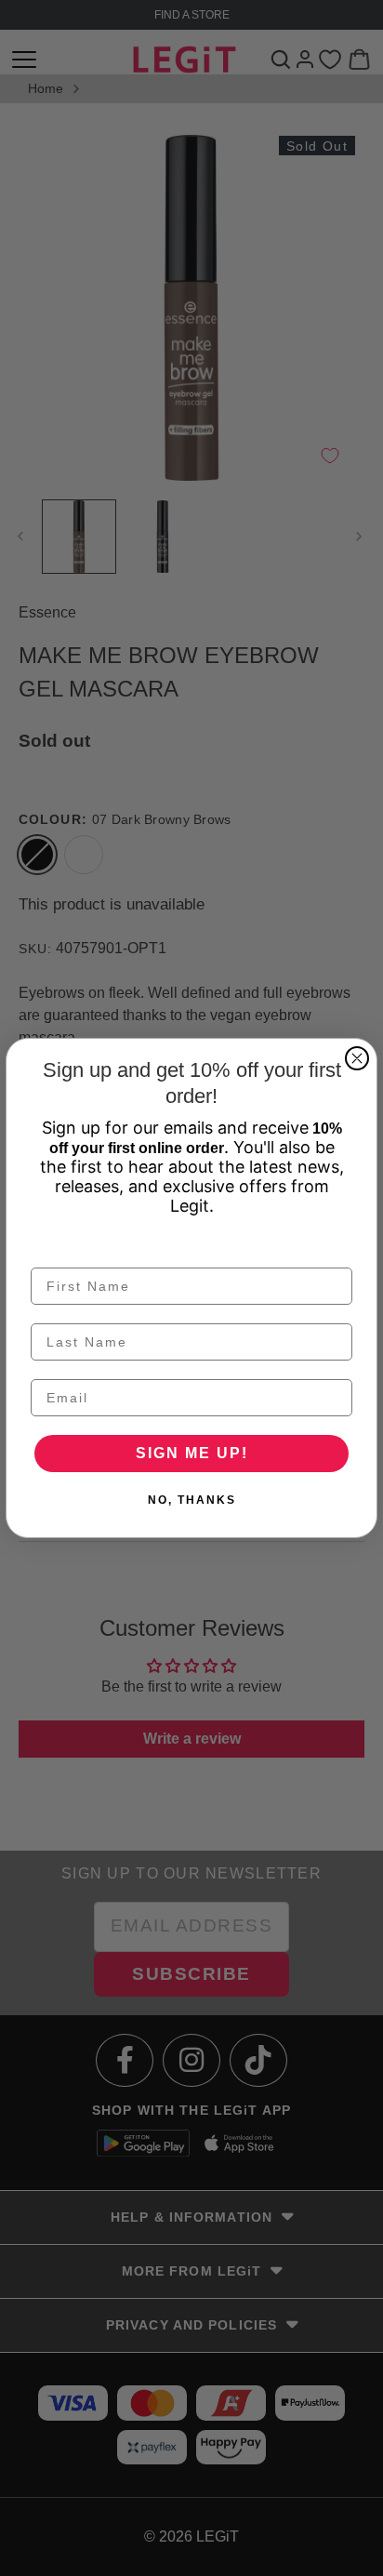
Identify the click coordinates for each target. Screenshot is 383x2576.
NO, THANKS (192, 1500)
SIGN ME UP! (192, 1453)
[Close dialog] (357, 1058)
